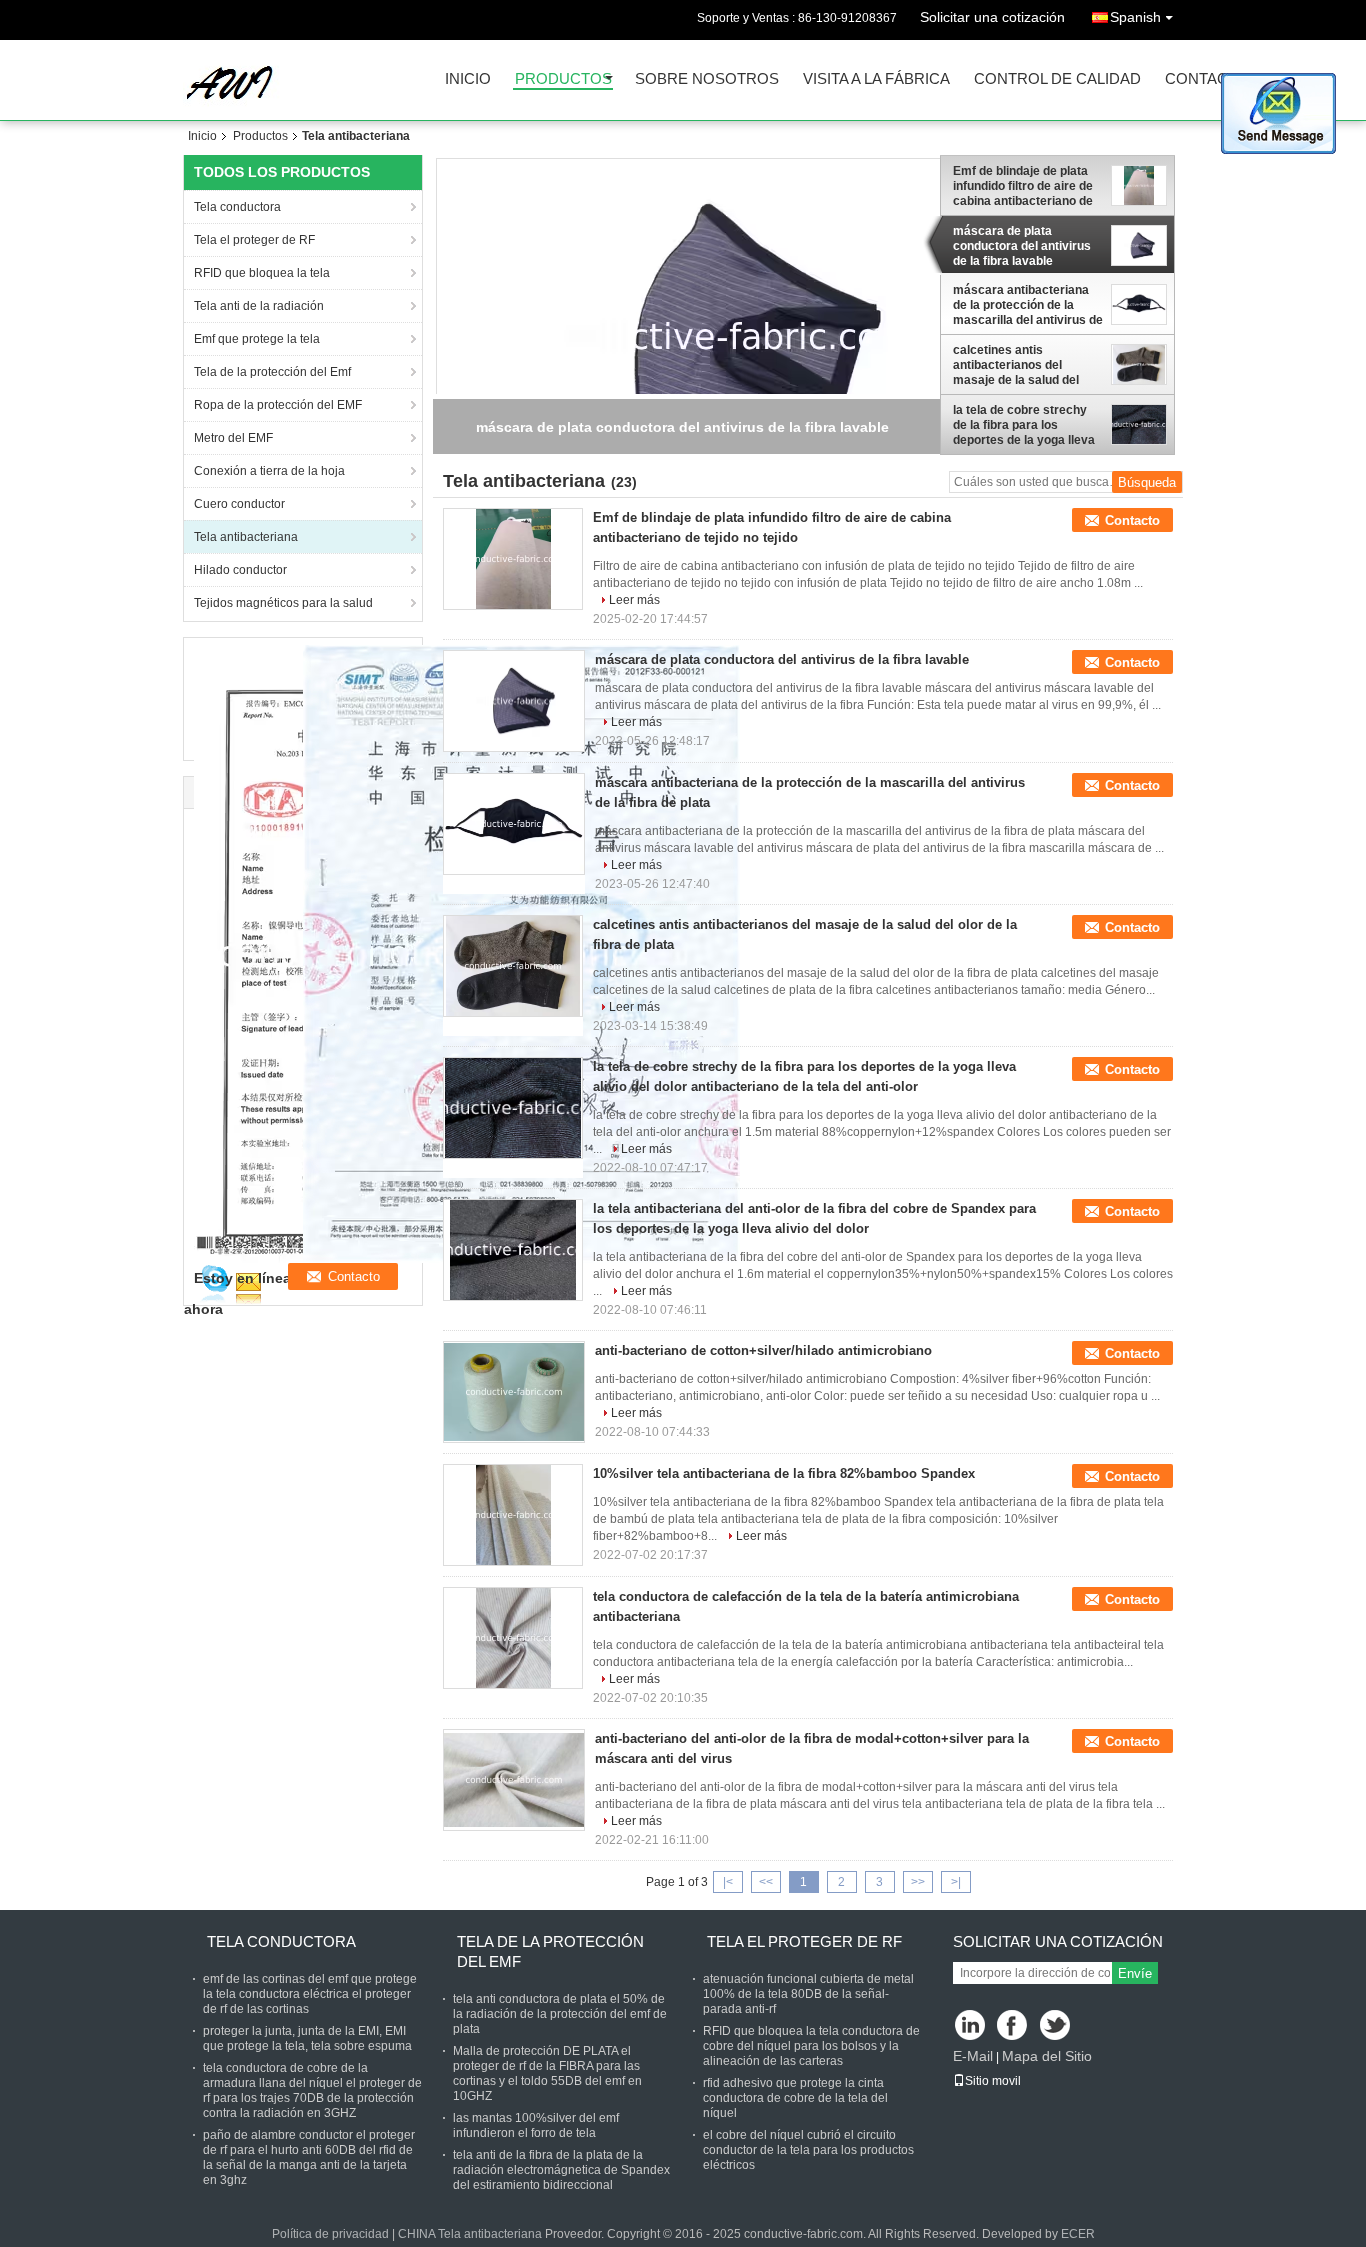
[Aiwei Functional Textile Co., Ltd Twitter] (1056, 2026)
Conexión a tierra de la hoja (269, 471)
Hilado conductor (240, 570)
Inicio (468, 79)
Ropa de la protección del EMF (278, 405)
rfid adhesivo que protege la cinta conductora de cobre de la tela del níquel (795, 2098)
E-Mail (973, 2056)
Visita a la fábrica (876, 79)
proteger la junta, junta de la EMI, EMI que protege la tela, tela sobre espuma (307, 2038)
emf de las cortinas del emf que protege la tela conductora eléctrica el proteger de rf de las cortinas (310, 1994)
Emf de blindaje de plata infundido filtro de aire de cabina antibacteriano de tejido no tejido (1023, 186)
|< (728, 1882)
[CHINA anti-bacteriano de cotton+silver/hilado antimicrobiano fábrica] (514, 1392)
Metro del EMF (233, 438)
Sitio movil (993, 2081)
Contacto (1207, 79)
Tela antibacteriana (246, 537)
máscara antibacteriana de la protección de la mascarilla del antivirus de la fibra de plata (1028, 305)
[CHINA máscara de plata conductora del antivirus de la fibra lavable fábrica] (514, 701)
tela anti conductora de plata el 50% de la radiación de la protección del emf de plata (560, 2014)
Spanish (1135, 17)
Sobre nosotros (707, 79)
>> (918, 1882)
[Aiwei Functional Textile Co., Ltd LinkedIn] (970, 2026)
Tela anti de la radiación (259, 306)
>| (956, 1882)
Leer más (634, 600)
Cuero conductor (239, 504)
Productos (563, 79)
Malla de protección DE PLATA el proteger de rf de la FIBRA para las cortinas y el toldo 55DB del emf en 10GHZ (547, 2073)
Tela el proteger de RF (254, 240)
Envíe (1135, 1973)
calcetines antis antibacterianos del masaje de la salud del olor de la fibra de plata (1017, 365)
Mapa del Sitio (1047, 2056)
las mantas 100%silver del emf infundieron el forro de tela (536, 2125)
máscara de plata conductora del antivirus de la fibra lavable (1022, 246)
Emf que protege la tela (257, 339)
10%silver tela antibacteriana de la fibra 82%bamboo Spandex (784, 1473)
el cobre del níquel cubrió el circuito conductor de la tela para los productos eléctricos (808, 2150)
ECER (1078, 2234)
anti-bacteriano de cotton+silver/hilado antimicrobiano (763, 1350)
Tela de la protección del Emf (272, 372)
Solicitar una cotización (992, 17)
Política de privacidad (330, 2234)
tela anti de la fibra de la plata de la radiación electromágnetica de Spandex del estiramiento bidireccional (561, 2170)
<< (766, 1882)
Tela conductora (237, 207)
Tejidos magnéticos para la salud (283, 603)
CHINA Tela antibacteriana (470, 2234)
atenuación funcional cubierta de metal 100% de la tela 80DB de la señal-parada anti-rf (808, 1994)
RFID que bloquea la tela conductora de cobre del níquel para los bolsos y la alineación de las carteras (811, 2046)
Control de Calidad (1057, 79)
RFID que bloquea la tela (262, 273)
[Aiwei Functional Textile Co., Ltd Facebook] (1013, 2026)
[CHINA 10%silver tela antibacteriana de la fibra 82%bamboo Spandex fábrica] (513, 1515)
